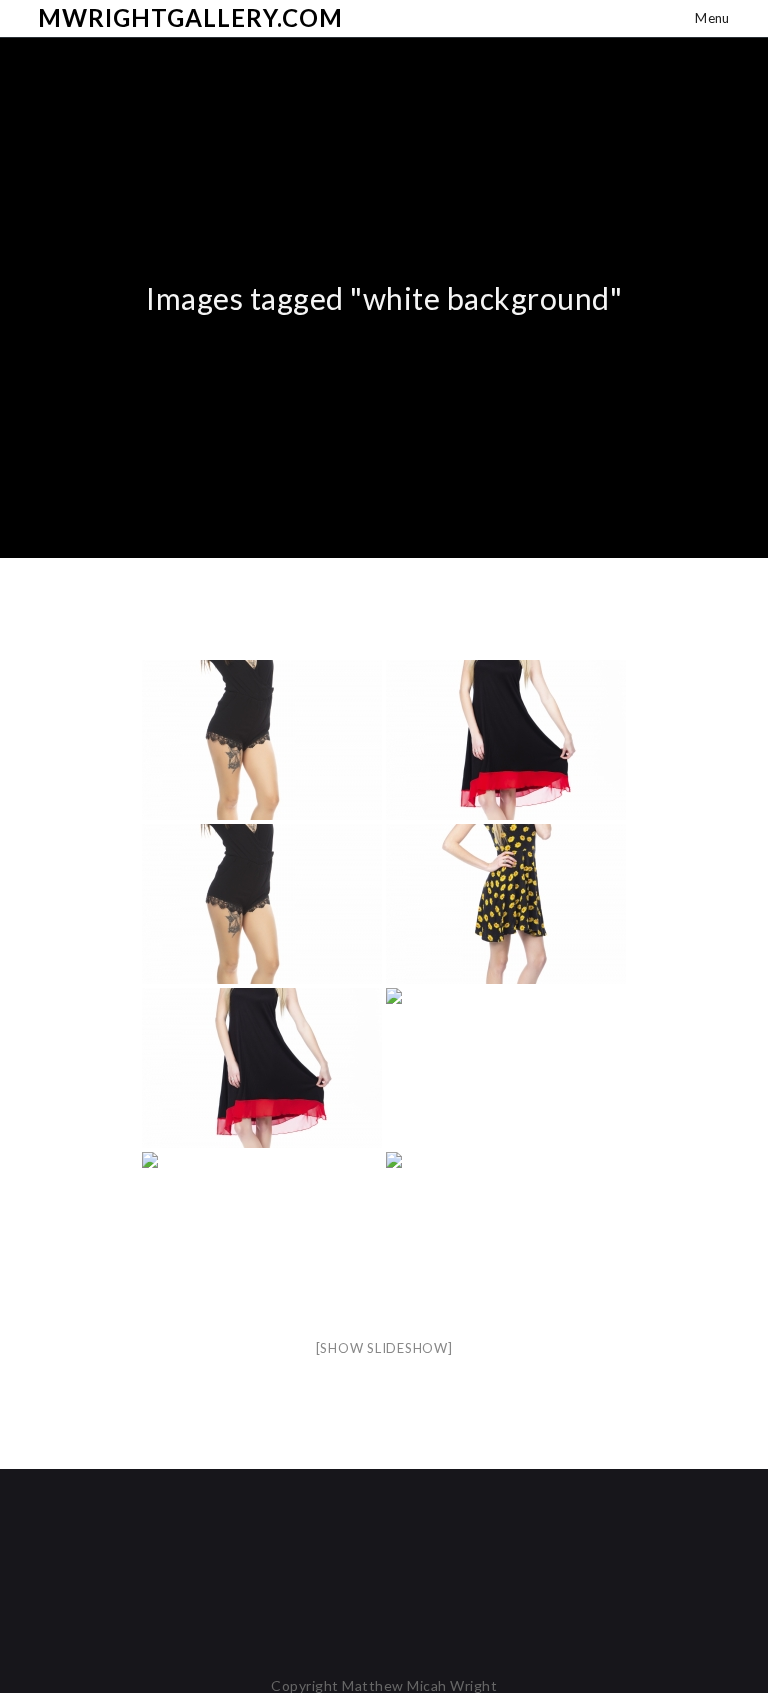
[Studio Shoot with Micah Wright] (262, 740)
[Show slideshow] (384, 1348)
